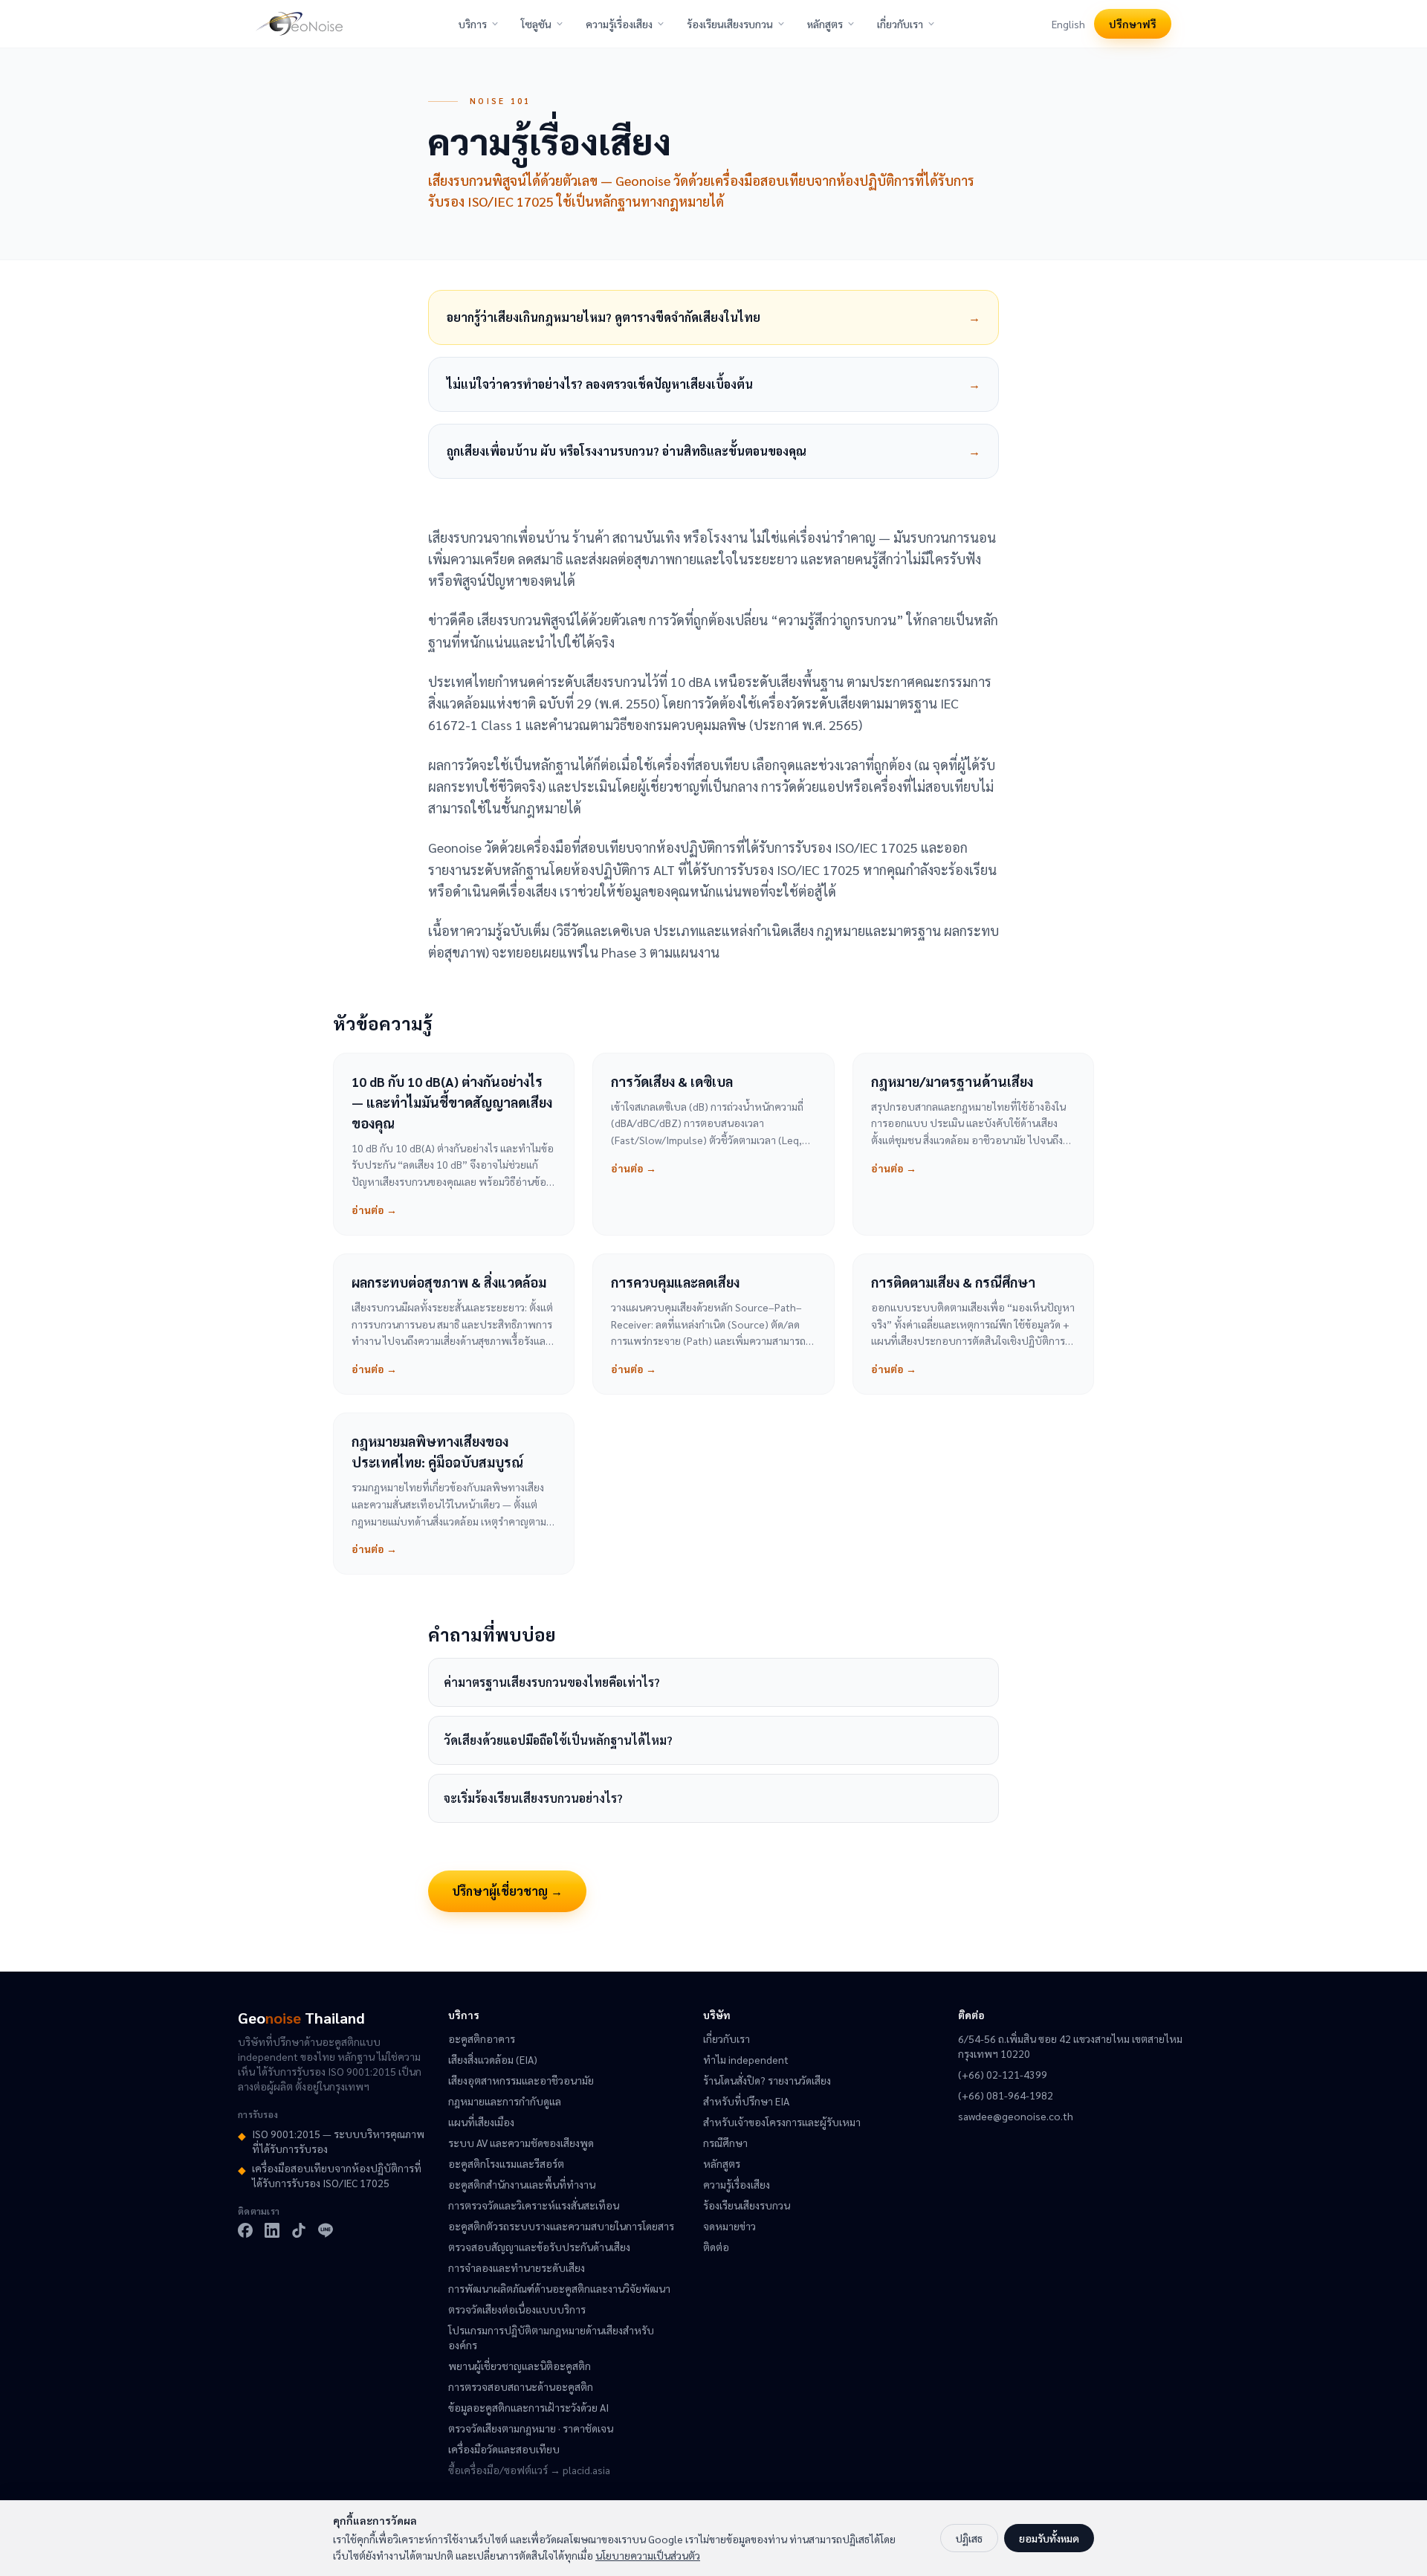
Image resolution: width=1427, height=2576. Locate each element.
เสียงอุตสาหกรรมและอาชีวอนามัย (521, 2080)
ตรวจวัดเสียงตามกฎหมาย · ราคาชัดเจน (531, 2428)
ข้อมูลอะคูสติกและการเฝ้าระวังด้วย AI (528, 2407)
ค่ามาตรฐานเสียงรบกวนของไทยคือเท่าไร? (552, 1682)
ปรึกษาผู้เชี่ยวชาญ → (507, 1891)
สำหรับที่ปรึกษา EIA (746, 2101)
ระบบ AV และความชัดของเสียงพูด (521, 2143)
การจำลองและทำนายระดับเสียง (517, 2267)
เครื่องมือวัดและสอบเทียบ (504, 2449)
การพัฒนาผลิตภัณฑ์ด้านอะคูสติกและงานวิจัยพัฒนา (559, 2288)
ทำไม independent (746, 2059)
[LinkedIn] (272, 2230)
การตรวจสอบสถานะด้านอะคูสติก (521, 2386)
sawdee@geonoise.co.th (1016, 2116)
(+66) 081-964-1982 (1006, 2095)
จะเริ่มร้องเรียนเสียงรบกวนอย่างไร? (533, 1798)
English (1068, 24)
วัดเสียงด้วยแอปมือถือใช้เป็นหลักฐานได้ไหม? (558, 1740)
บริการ (473, 24)
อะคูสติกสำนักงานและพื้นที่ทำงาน (522, 2184)
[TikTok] (299, 2230)
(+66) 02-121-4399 (1003, 2074)
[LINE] (326, 2230)
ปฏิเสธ (969, 2538)
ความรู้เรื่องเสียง (619, 24)
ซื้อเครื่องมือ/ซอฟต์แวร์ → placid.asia (529, 2470)
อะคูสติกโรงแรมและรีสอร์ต (506, 2163)
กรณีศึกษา (725, 2143)
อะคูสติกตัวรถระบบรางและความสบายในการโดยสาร (561, 2226)
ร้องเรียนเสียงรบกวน (730, 24)
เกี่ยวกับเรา (900, 24)
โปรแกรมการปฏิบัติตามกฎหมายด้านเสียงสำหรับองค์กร (551, 2337)
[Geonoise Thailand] (299, 24)
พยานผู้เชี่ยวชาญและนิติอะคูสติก (520, 2366)
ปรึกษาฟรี (1133, 24)
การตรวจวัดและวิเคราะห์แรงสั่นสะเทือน (534, 2205)
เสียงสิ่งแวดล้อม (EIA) (493, 2059)
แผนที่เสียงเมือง (481, 2122)
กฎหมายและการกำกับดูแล (505, 2101)
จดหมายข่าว (729, 2226)
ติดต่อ (716, 2247)
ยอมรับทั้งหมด (1049, 2538)
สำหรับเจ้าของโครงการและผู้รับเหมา (782, 2122)
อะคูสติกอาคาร (482, 2038)
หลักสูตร (825, 24)
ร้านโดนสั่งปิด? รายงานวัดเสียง (767, 2080)
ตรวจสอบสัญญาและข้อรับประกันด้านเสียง (539, 2247)
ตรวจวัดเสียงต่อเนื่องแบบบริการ (517, 2309)
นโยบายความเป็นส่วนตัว (648, 2555)
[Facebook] (245, 2230)
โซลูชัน (536, 24)
